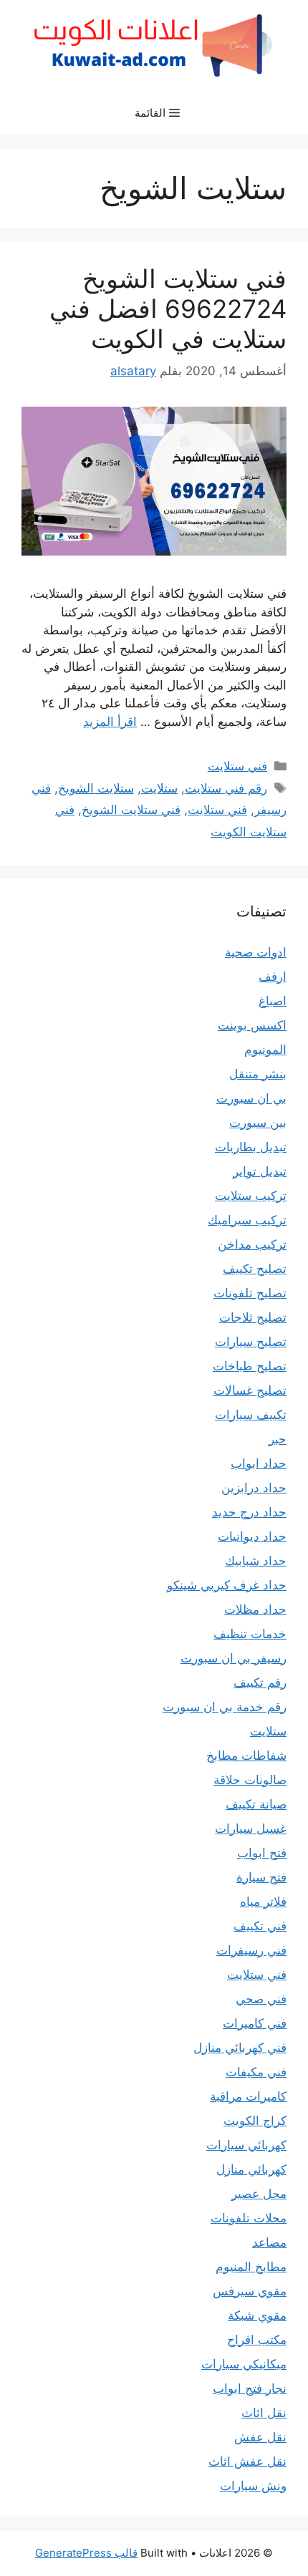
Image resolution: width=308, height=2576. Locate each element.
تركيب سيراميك (247, 1220)
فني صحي (261, 1999)
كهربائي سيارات (246, 2145)
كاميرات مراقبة (248, 2096)
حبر (278, 1439)
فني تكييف (260, 1926)
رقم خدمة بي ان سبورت (225, 1707)
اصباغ (273, 1001)
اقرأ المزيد (110, 722)
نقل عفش (260, 2437)
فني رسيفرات (251, 1950)
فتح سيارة (261, 1877)
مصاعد (269, 2242)
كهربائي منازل (251, 2169)
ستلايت (159, 788)
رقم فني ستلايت (226, 788)
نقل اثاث (264, 2413)
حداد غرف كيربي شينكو (227, 1585)
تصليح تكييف (255, 1269)
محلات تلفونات (249, 2218)
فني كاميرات (255, 2023)
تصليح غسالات (250, 1390)
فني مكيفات (256, 2072)
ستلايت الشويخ (96, 788)
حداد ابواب (259, 1463)
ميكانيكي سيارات (244, 2364)
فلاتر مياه (263, 1902)
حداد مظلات (255, 1609)
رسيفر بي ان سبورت (234, 1658)
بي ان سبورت (251, 1098)
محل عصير (259, 2194)
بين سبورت (258, 1123)
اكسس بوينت (252, 1025)
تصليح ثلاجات (253, 1317)
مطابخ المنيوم (251, 2267)
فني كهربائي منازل (240, 2048)
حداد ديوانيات (252, 1536)
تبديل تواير (260, 1171)
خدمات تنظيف (250, 1634)
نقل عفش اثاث (247, 2461)
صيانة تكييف (256, 1804)
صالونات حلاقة (250, 1780)
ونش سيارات (253, 2486)
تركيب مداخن (252, 1244)
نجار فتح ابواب (250, 2388)
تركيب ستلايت (251, 1196)
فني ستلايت (237, 766)
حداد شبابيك (256, 1561)
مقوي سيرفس (250, 2291)
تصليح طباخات (250, 1366)
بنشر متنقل (258, 1074)
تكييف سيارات (251, 1415)
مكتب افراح (257, 2340)
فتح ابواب (262, 1853)
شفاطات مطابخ (246, 1756)
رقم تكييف (260, 1682)
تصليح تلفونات (250, 1293)
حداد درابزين (254, 1488)
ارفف (273, 977)
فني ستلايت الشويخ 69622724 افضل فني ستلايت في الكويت (168, 309)
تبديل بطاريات (251, 1147)
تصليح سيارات (251, 1342)
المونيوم (265, 1050)
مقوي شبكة (257, 2315)
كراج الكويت (255, 2121)
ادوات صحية (256, 952)
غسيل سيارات (251, 1829)
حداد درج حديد (249, 1512)
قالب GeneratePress (86, 2553)
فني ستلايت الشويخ (131, 810)
